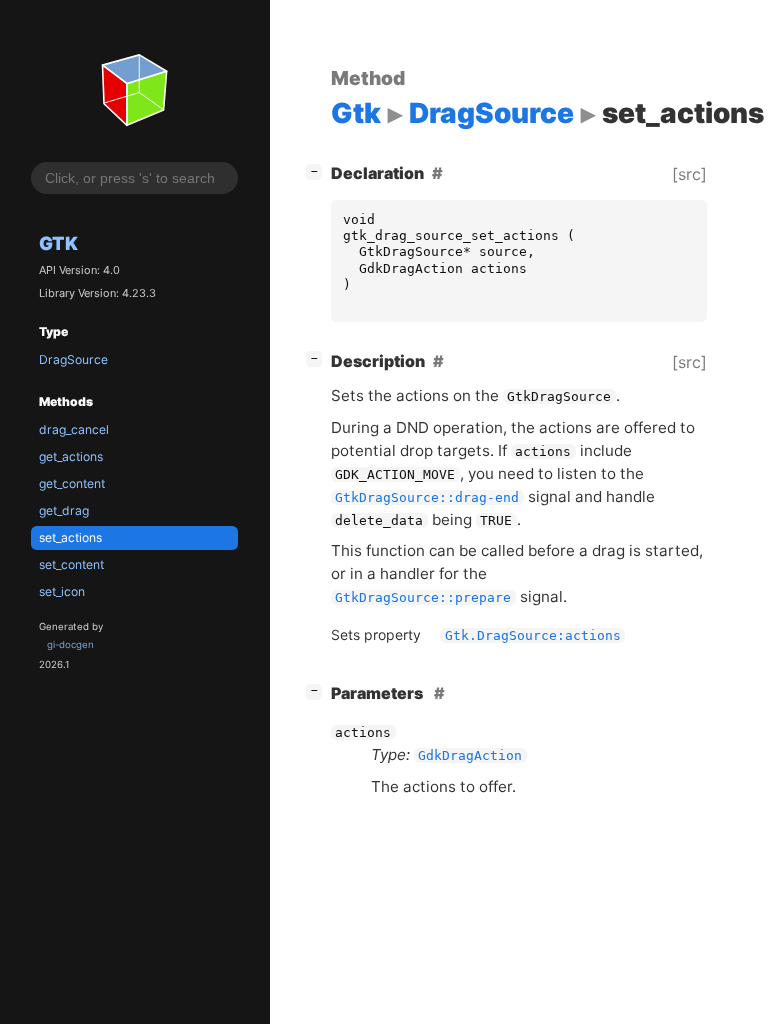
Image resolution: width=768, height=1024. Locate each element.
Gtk (58, 243)
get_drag (64, 510)
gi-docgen (70, 644)
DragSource (73, 359)
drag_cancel (74, 429)
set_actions (70, 537)
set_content (71, 564)
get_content (72, 483)
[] (318, 170)
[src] (689, 174)
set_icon (62, 591)
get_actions (71, 456)
